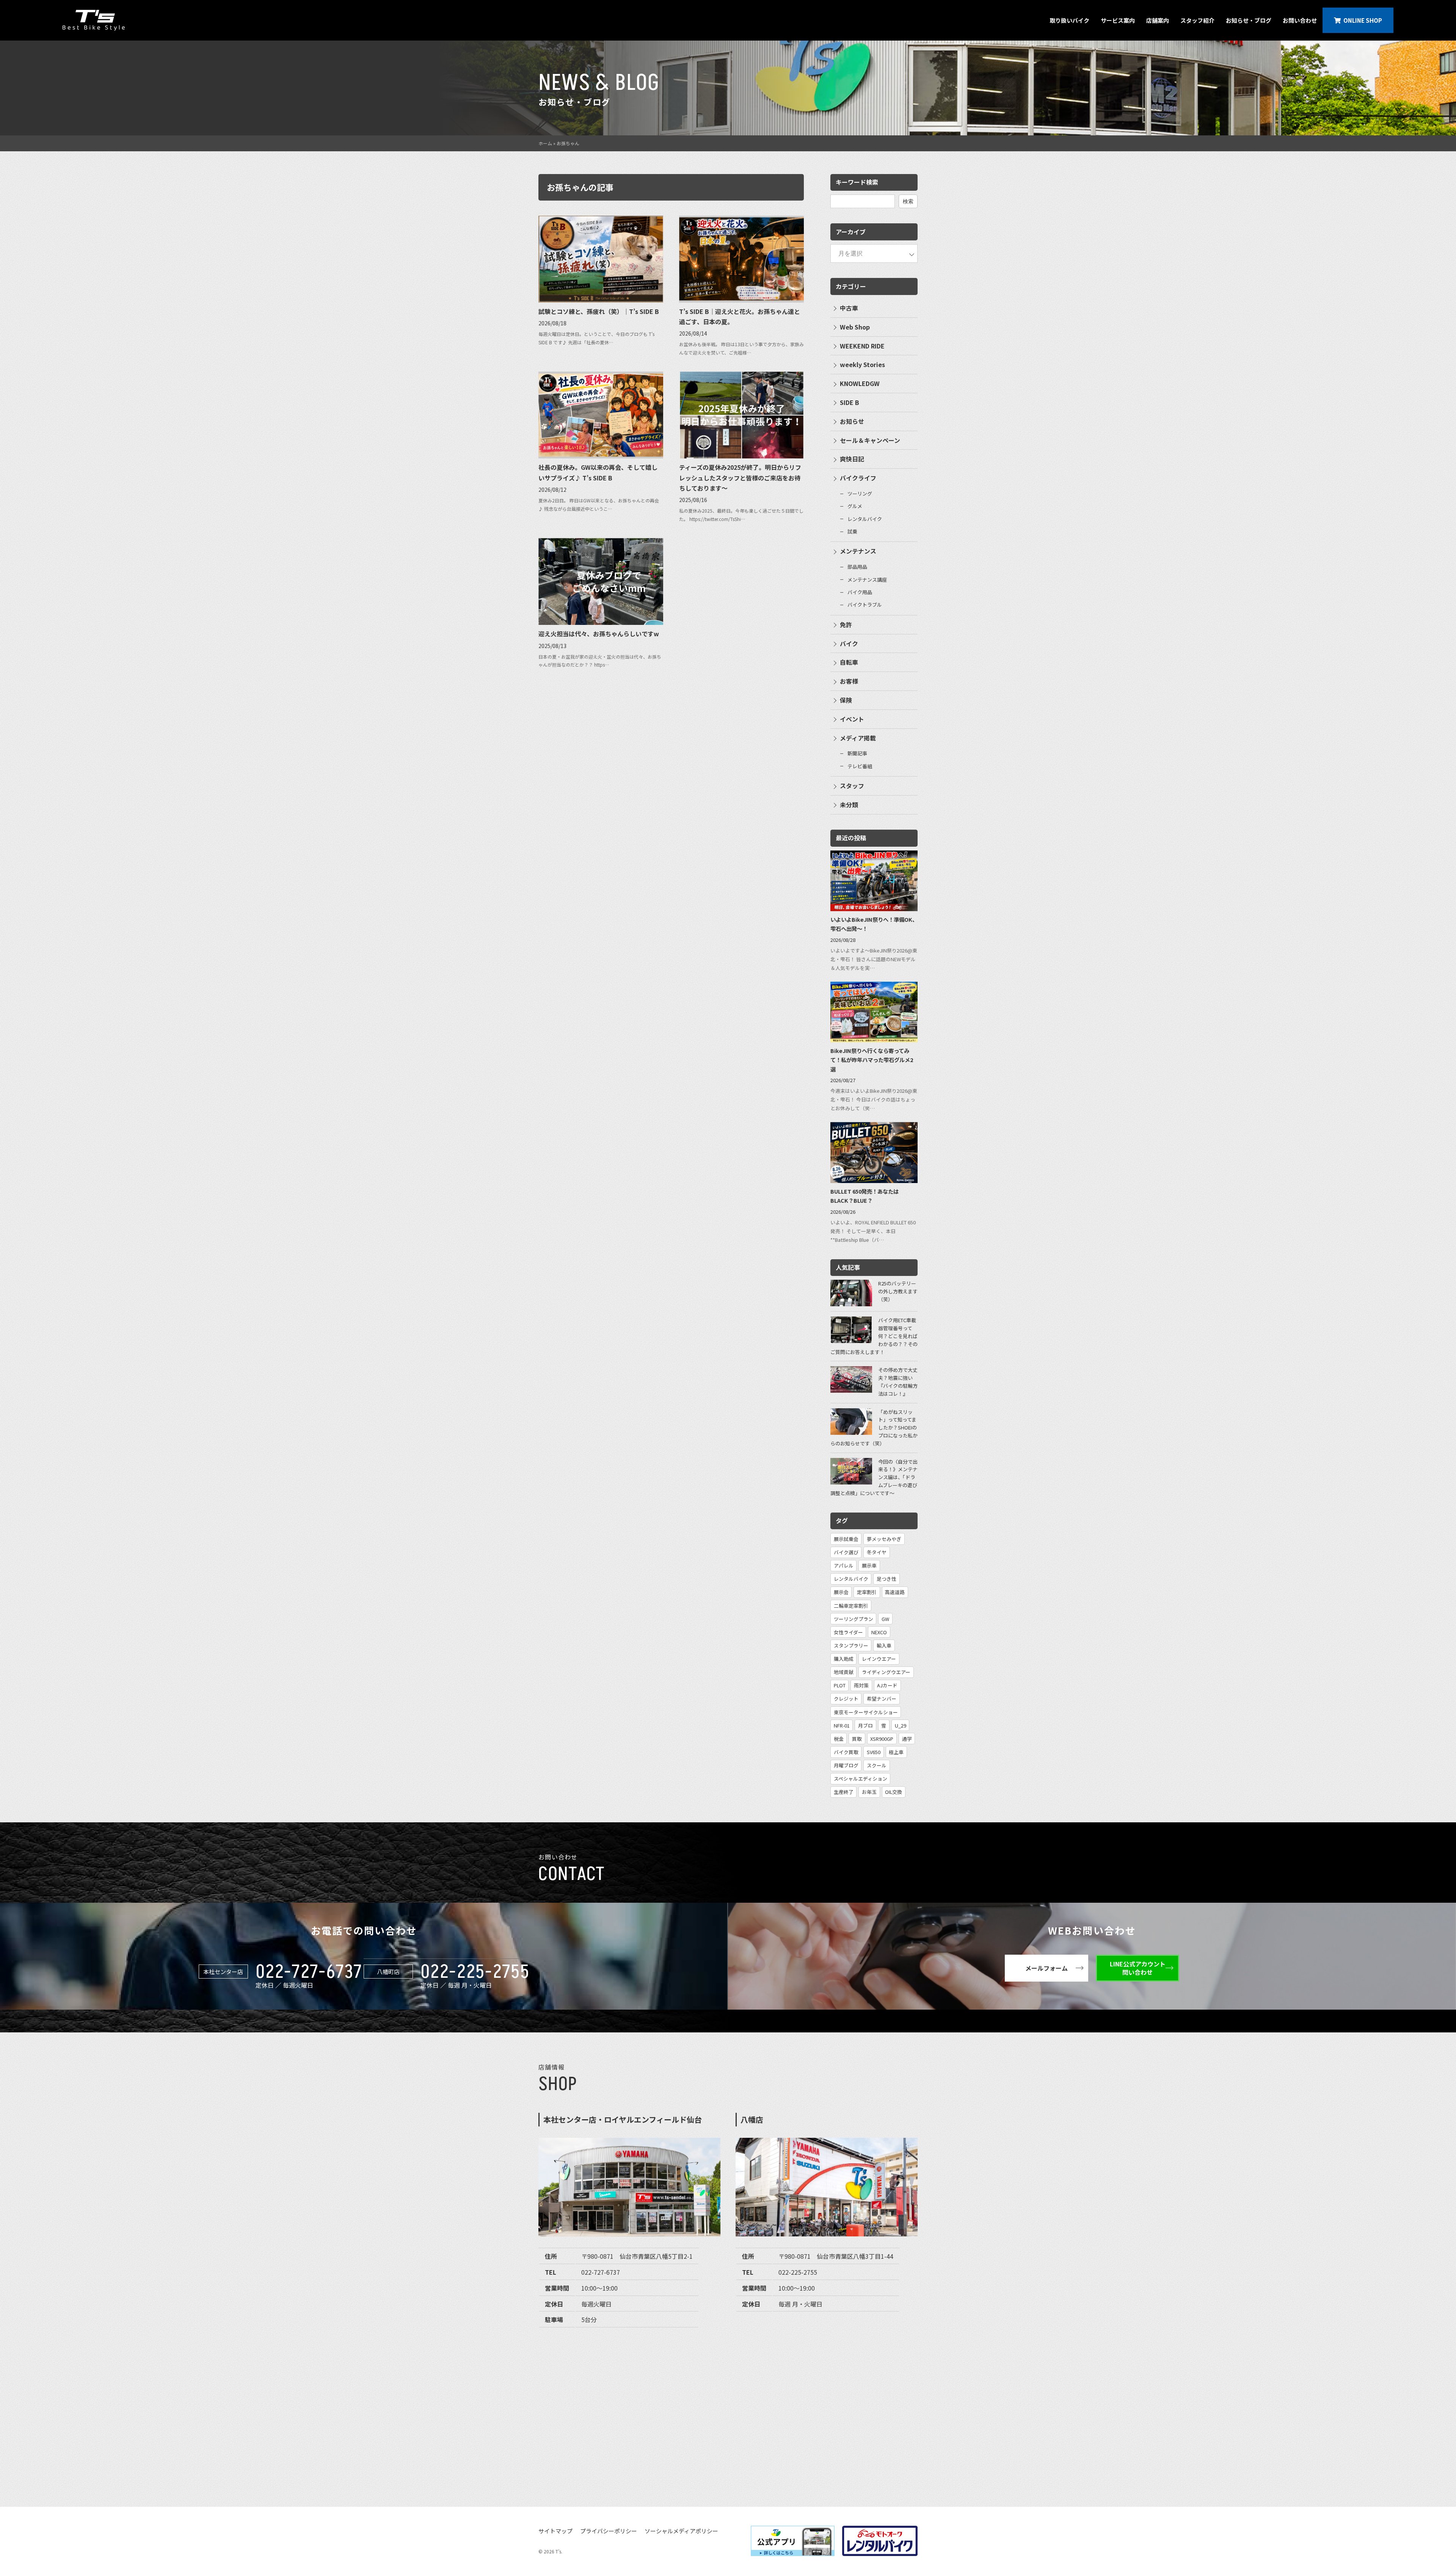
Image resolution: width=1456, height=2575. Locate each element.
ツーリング (860, 494)
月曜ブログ (846, 1765)
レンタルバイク (865, 519)
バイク (849, 643)
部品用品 (857, 567)
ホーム (545, 143)
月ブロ (865, 1725)
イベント (852, 719)
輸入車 (884, 1645)
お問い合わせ (1300, 20)
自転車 (849, 662)
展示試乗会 (846, 1539)
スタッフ (852, 786)
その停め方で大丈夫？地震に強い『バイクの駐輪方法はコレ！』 (898, 1382)
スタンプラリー (851, 1645)
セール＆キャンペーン (870, 440)
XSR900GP (882, 1739)
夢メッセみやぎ (884, 1539)
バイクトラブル (865, 605)
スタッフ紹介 (1197, 20)
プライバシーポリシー (609, 2531)
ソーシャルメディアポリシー (681, 2531)
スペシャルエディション (861, 1779)
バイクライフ (858, 478)
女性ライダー (848, 1632)
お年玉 (869, 1792)
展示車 (869, 1565)
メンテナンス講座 (867, 580)
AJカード (887, 1685)
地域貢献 (844, 1672)
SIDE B (850, 402)
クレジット (846, 1699)
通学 (907, 1739)
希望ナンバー (882, 1699)
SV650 (874, 1752)
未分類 (849, 805)
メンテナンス (858, 551)
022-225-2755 (475, 1972)
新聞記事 (857, 753)
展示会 (841, 1592)
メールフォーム (1046, 1968)
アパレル (844, 1565)
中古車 (849, 308)
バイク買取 (846, 1752)
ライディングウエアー (886, 1672)
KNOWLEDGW (860, 383)
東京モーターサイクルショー (866, 1712)
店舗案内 (1158, 20)
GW (885, 1619)
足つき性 (886, 1579)
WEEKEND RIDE (862, 346)
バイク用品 (860, 592)
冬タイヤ (877, 1552)
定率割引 (867, 1592)
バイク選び (846, 1552)
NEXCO (879, 1632)
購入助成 (844, 1659)
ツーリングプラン (854, 1619)
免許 (846, 625)
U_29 (901, 1725)
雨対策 (861, 1685)
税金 (839, 1739)
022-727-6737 (309, 1972)
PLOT (840, 1685)
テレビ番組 (860, 766)
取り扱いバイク (1069, 20)
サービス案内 (1118, 20)
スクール (877, 1765)
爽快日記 (852, 459)
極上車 (896, 1752)
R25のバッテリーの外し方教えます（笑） (898, 1291)
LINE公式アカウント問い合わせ (1138, 1968)
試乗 (852, 531)
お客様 (849, 681)
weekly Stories (862, 364)
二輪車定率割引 (851, 1606)
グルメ (855, 506)
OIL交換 (894, 1792)
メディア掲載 (858, 738)
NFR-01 (842, 1725)
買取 (857, 1739)
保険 (846, 700)
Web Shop (855, 327)
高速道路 (895, 1592)
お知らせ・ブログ (1249, 20)
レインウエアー (879, 1659)
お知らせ (852, 421)
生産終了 (844, 1792)
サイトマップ (555, 2531)
